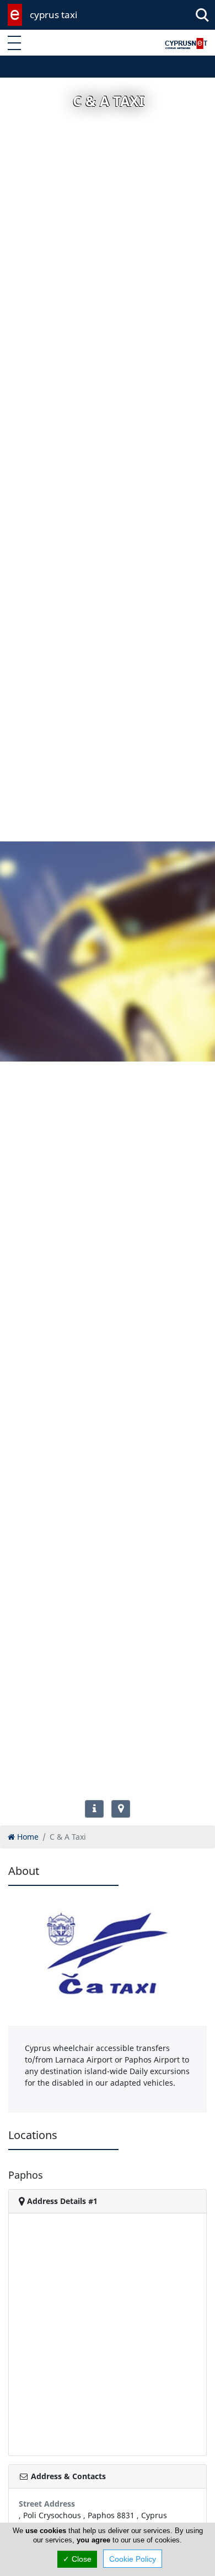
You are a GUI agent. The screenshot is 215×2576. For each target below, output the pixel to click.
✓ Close (77, 2559)
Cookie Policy (133, 2559)
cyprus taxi (53, 15)
